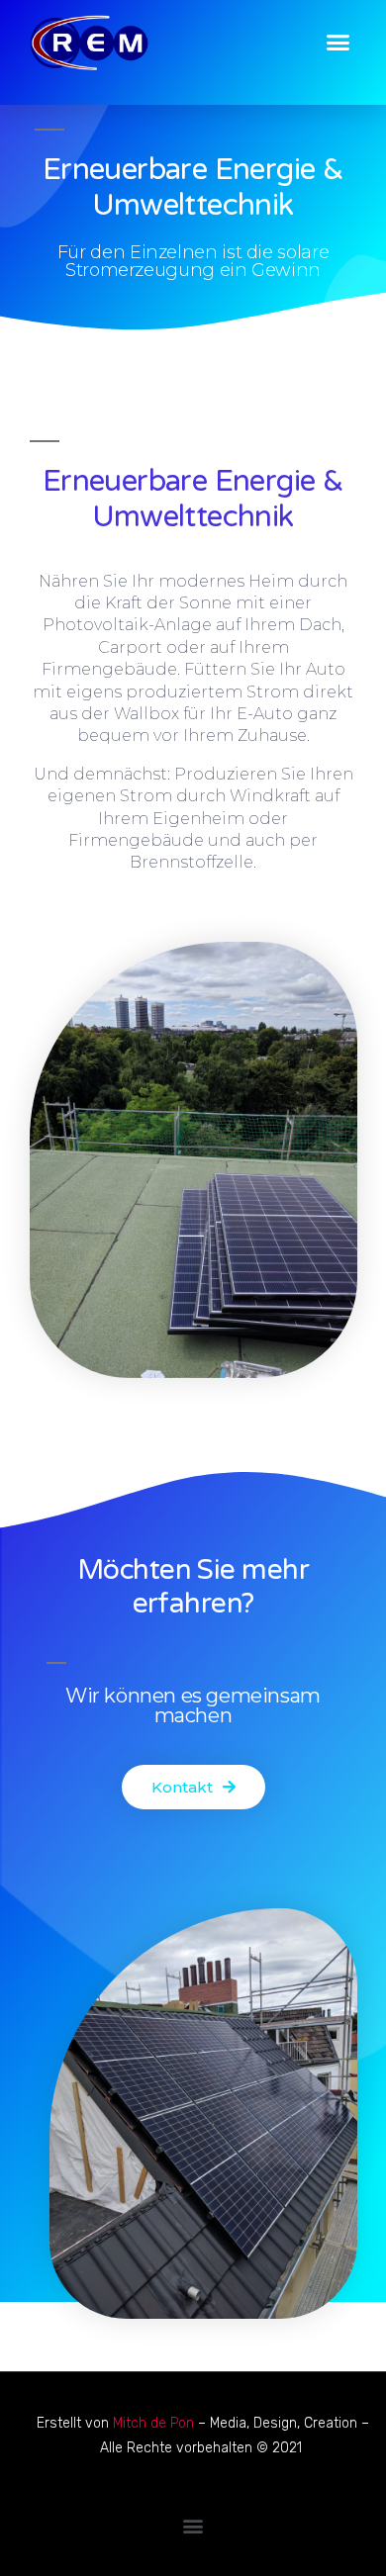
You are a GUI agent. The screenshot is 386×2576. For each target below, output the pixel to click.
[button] (338, 43)
